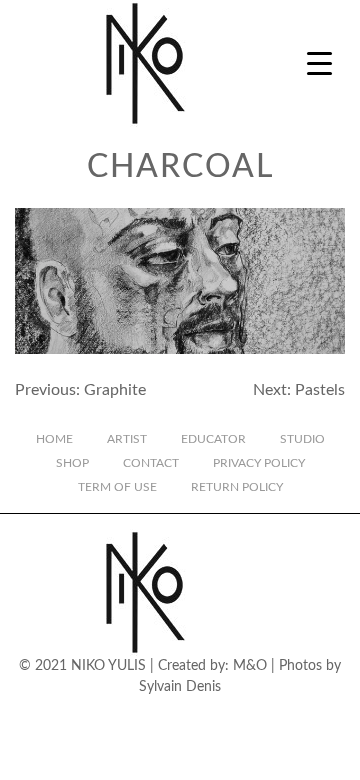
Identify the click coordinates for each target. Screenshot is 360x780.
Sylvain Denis (180, 687)
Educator (213, 439)
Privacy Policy (259, 463)
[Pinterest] (265, 715)
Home (54, 439)
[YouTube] (197, 715)
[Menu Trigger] (319, 62)
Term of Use (117, 487)
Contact (151, 463)
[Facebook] (129, 715)
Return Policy (237, 487)
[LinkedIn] (231, 715)
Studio (302, 439)
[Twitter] (163, 715)
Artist (127, 439)
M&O (250, 666)
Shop (72, 463)
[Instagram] (95, 715)
